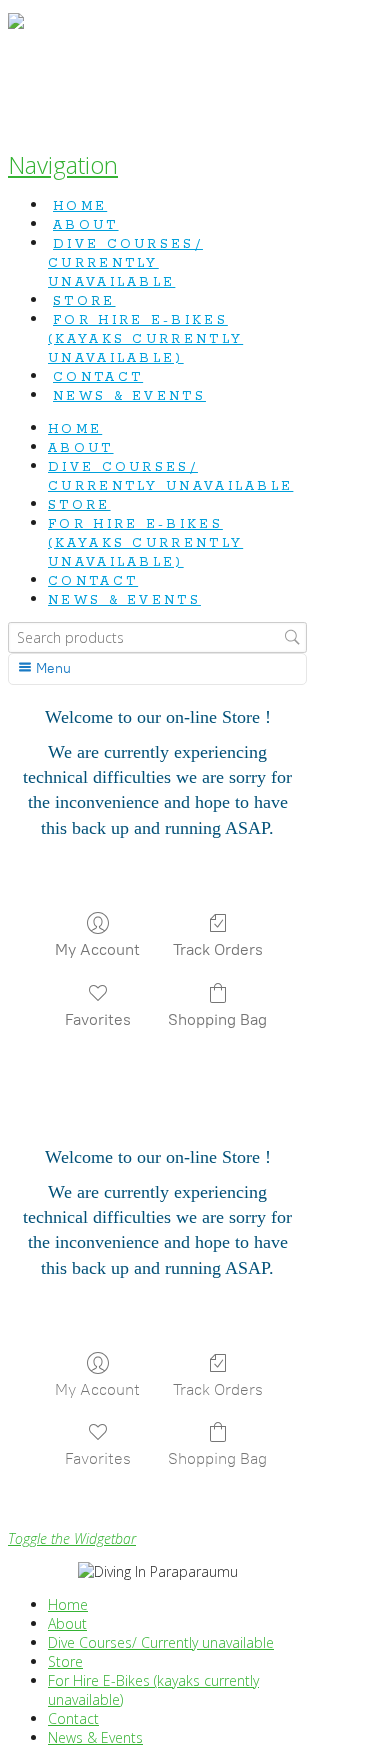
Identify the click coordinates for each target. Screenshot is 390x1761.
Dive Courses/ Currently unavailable (161, 1642)
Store (65, 1661)
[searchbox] (157, 637)
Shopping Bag (217, 1019)
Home (68, 1604)
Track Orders (218, 949)
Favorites (98, 1019)
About (67, 1623)
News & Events (95, 1737)
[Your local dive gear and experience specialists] (16, 70)
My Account (97, 949)
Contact (73, 1718)
